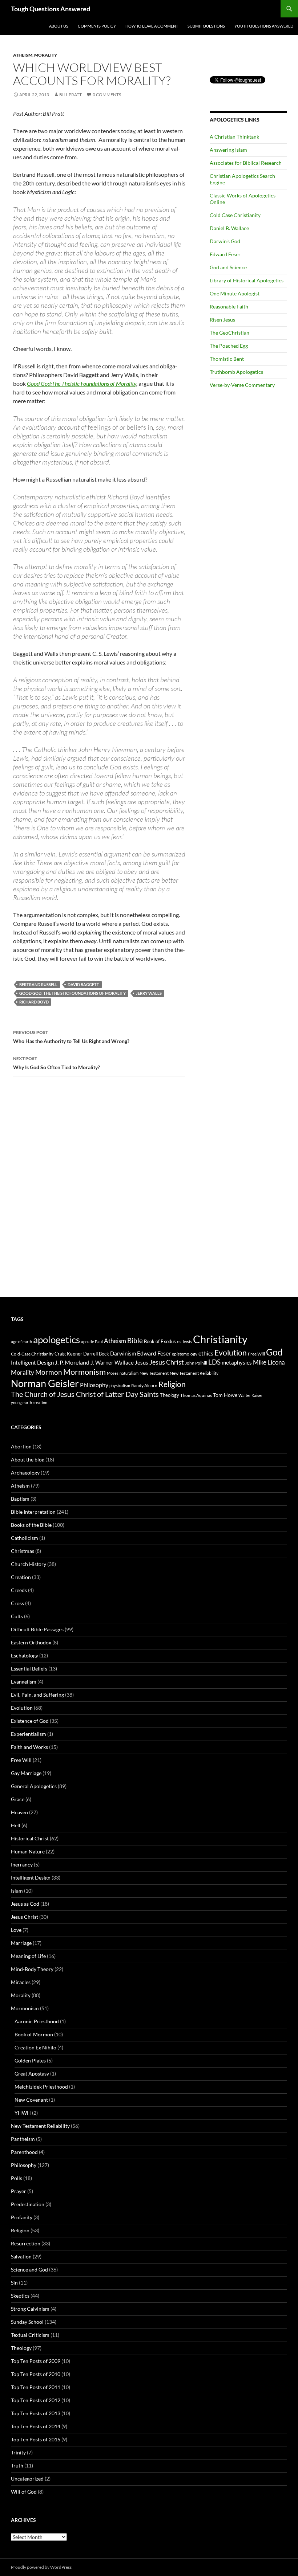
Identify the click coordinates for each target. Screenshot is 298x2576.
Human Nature (28, 1851)
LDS (214, 1362)
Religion (172, 1384)
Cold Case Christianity (235, 215)
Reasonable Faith (229, 306)
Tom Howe (225, 1395)
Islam (17, 1891)
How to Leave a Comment (152, 26)
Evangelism (24, 1682)
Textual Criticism (30, 2335)
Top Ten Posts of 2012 (36, 2400)
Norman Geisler (45, 1383)
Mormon (49, 1372)
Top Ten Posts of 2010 (36, 2374)
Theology (170, 1395)
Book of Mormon (34, 2034)
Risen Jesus (222, 320)
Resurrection (26, 2243)
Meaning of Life (28, 1956)
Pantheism (23, 2139)
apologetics (57, 1340)
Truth (17, 2465)
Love (16, 1930)
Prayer (19, 2191)
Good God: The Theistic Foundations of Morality (73, 993)
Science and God (29, 2270)
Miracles (21, 1982)
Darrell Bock (96, 1354)
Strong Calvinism (30, 2309)
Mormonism (84, 1372)
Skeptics (20, 2296)
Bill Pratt (71, 95)
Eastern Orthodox (31, 1642)
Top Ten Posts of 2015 (36, 2439)
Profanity (22, 2217)
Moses (113, 1373)
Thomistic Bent (227, 359)
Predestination (28, 2204)
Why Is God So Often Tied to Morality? (57, 1063)
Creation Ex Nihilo (35, 2047)
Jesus (142, 1363)
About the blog (28, 1459)
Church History (29, 1564)
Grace (18, 1799)
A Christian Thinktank (234, 137)
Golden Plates (30, 2060)
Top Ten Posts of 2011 (36, 2387)
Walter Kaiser (251, 1395)
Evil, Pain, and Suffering (37, 1695)
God (274, 1352)
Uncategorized (27, 2479)
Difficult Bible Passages (37, 1629)
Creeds (19, 1590)
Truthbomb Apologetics (236, 372)
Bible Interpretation (33, 1512)
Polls (17, 2178)
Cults (17, 1616)
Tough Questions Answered (51, 9)
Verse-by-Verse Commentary (242, 385)
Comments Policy (97, 26)
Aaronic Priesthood (37, 2021)
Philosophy (94, 1385)
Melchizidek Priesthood (41, 2087)
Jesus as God (25, 1904)
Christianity (220, 1339)
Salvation (21, 2256)
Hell (16, 1825)
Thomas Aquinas (196, 1395)
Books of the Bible (31, 1525)
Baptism (20, 1499)
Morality (46, 55)
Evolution (231, 1353)
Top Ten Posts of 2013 (36, 2413)
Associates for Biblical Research (246, 163)
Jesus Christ (167, 1362)
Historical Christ (30, 1838)
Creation (21, 1577)
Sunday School (27, 2322)
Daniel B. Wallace (229, 228)
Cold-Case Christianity (32, 1354)
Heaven (19, 1812)
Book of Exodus (160, 1341)
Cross (17, 1603)
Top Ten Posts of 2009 (36, 2361)
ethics (206, 1353)
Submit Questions (206, 26)
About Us (59, 26)
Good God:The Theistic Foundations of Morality (82, 383)
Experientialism (29, 1734)
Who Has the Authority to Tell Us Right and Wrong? (71, 1037)
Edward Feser (225, 254)
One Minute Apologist (235, 293)
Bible (135, 1340)
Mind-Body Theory (32, 1969)
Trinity (18, 2452)
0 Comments (107, 95)
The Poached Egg (229, 346)
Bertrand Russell (38, 984)
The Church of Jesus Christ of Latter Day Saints (85, 1394)
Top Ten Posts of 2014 (36, 2426)
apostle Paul (92, 1342)
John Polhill (196, 1363)
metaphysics (237, 1362)
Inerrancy (22, 1864)
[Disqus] (99, 1195)
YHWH (23, 2113)
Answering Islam (228, 150)
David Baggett (83, 984)
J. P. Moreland (72, 1362)
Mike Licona (269, 1362)
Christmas (23, 1551)
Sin (14, 2283)
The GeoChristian (229, 333)
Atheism (23, 55)
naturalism (129, 1373)
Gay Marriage (26, 1773)
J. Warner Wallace (112, 1362)
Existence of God (30, 1721)
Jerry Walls (149, 993)
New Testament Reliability (194, 1373)
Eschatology (25, 1655)
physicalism (120, 1385)
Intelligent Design (32, 1362)
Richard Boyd (34, 1002)
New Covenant (31, 2100)
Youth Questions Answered (264, 26)
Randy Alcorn (144, 1385)
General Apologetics (34, 1786)
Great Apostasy (32, 2074)
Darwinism (123, 1353)
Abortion (21, 1446)
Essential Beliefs (29, 1669)
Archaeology (25, 1473)
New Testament (154, 1373)
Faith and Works (29, 1747)
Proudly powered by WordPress (41, 2567)
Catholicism (25, 1538)
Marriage (21, 1943)
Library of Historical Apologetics (247, 280)
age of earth (21, 1342)
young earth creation (29, 1403)
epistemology (185, 1354)
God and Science (228, 267)
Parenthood (24, 2152)
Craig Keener (68, 1354)
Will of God (24, 2492)
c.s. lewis (184, 1342)
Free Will (256, 1354)
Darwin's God (225, 241)
